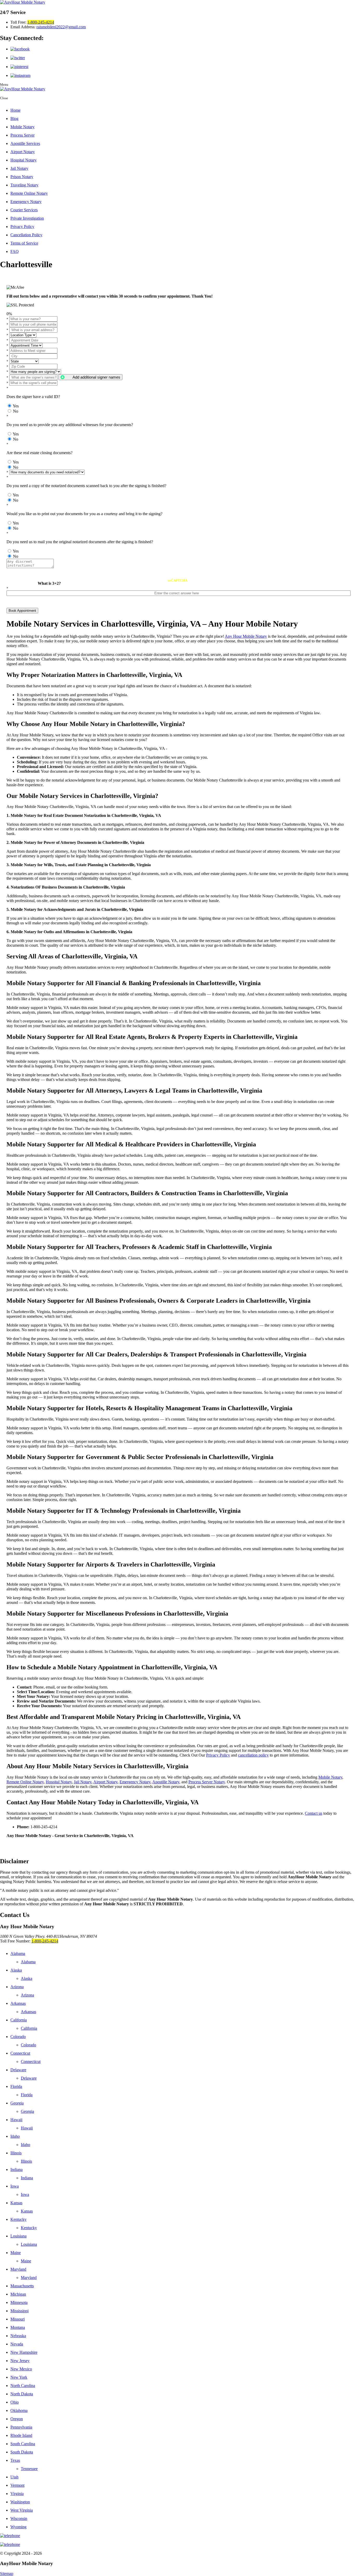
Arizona (17, 1987)
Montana (18, 2327)
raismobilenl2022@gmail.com (61, 27)
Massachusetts (22, 2286)
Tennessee (29, 2469)
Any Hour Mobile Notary (246, 636)
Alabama (18, 1953)
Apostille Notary (166, 1782)
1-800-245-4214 (41, 22)
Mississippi (19, 2311)
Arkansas (18, 2003)
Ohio (15, 2402)
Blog (14, 119)
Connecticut (20, 2053)
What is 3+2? (49, 583)
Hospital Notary (24, 160)
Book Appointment (22, 611)
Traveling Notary (24, 185)
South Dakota (22, 2452)
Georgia (17, 2103)
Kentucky (18, 2219)
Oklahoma (19, 2410)
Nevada (17, 2344)
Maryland (18, 2269)
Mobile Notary (22, 127)
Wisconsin (19, 2518)
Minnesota (19, 2302)
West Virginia (22, 2510)
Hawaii (16, 2120)
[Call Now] (177, 2536)
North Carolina (23, 2386)
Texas (15, 2460)
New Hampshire (24, 2352)
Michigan (18, 2294)
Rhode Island (21, 2435)
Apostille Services (25, 143)
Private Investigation (27, 218)
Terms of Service (24, 243)
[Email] (177, 2545)
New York (19, 2377)
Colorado (18, 2037)
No (16, 411)
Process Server (22, 135)
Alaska (16, 1970)
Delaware (18, 2070)
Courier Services (24, 210)
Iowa (15, 2186)
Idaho (15, 2136)
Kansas (16, 2203)
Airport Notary (23, 152)
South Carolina (23, 2444)
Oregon (17, 2419)
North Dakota (22, 2394)
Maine (16, 2253)
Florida (16, 2086)
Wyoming (18, 2527)
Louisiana (18, 2236)
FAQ (15, 251)
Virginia (17, 2494)
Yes (16, 406)
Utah (14, 2477)
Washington (20, 2502)
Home (15, 110)
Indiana (17, 2170)
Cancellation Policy (26, 235)
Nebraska (18, 2336)
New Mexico (21, 2369)
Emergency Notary (26, 202)
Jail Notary (19, 168)
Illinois (16, 2153)
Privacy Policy (22, 227)
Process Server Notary (207, 1782)
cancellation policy (253, 1755)
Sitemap (7, 2574)
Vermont (17, 2485)
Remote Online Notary (29, 193)
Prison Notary (22, 177)
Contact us (314, 1813)
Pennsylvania (21, 2427)
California (19, 2020)
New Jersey (20, 2361)
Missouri (18, 2319)
